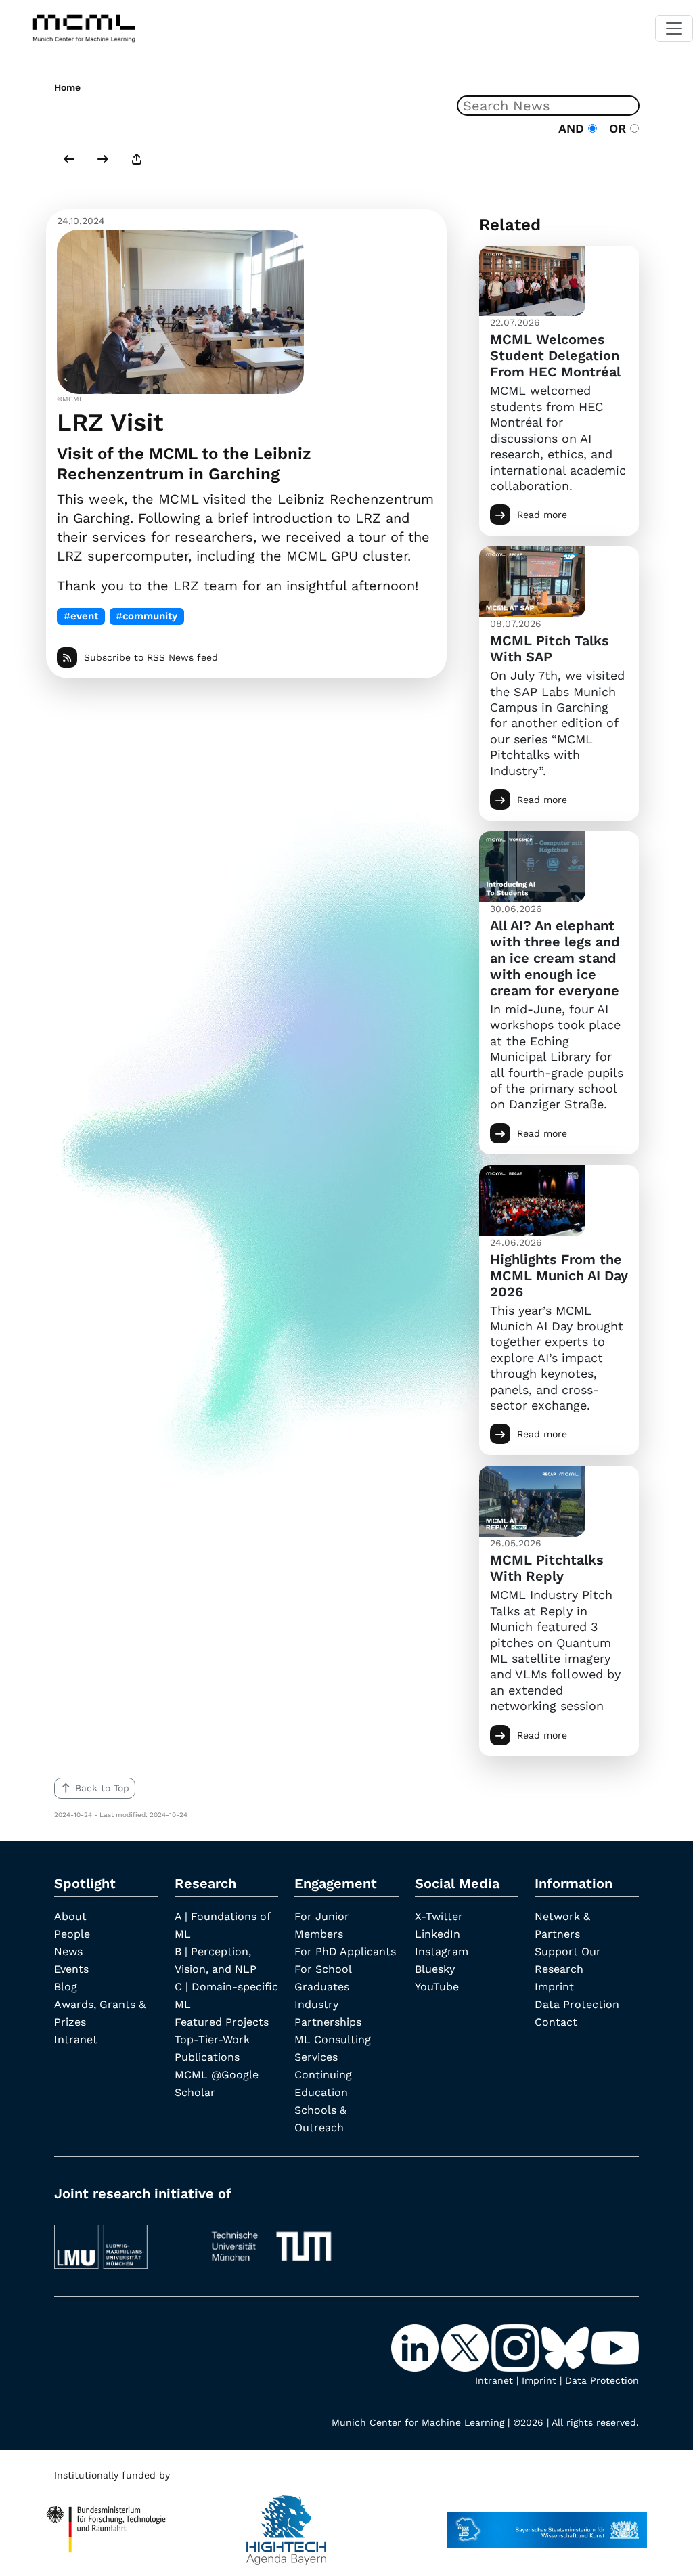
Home (67, 87)
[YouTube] (615, 2346)
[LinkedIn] (416, 2346)
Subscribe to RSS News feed (151, 657)
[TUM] (271, 2240)
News (68, 1951)
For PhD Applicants (345, 1951)
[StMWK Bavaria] (547, 2523)
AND (573, 128)
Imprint (554, 1987)
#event (81, 616)
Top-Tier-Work (212, 2039)
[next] (103, 160)
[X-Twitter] (466, 2346)
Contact (556, 2022)
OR (616, 128)
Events (71, 1969)
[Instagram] (516, 2346)
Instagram (442, 1951)
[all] (137, 160)
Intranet (76, 2039)
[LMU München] (121, 2240)
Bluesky (435, 1969)
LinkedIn (438, 1934)
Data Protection (577, 2004)
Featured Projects (222, 2022)
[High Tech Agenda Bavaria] (286, 2523)
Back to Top (102, 1788)
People (72, 1934)
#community (147, 616)
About (70, 1916)
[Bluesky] (566, 2346)
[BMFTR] (106, 2523)
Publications (207, 2057)
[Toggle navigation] (674, 28)
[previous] (69, 160)
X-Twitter (439, 1916)
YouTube (437, 1987)
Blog (66, 1987)
